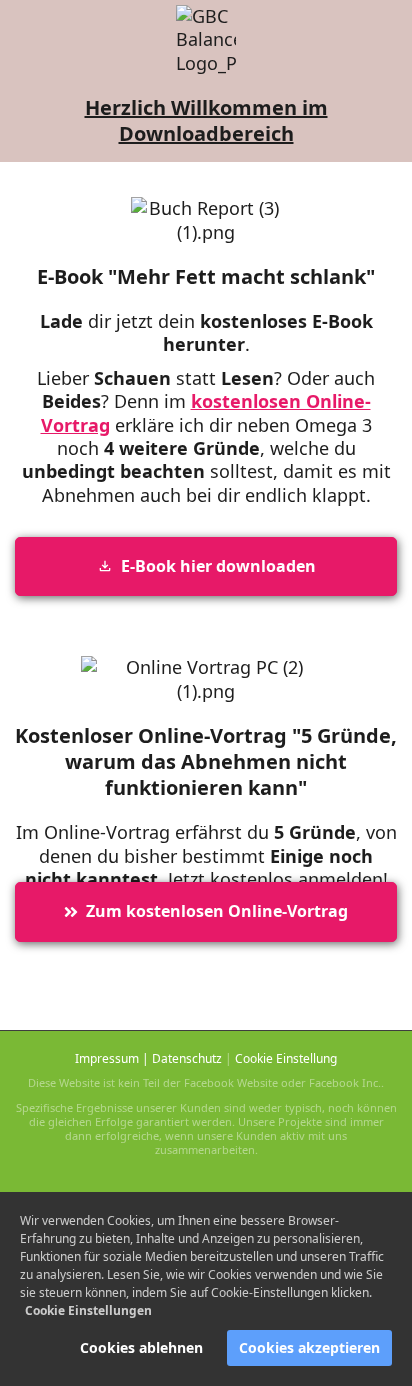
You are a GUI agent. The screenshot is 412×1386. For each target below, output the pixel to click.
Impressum (107, 1058)
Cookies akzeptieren (309, 1347)
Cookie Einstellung (286, 1058)
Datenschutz (187, 1058)
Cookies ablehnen (141, 1347)
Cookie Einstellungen (88, 1310)
